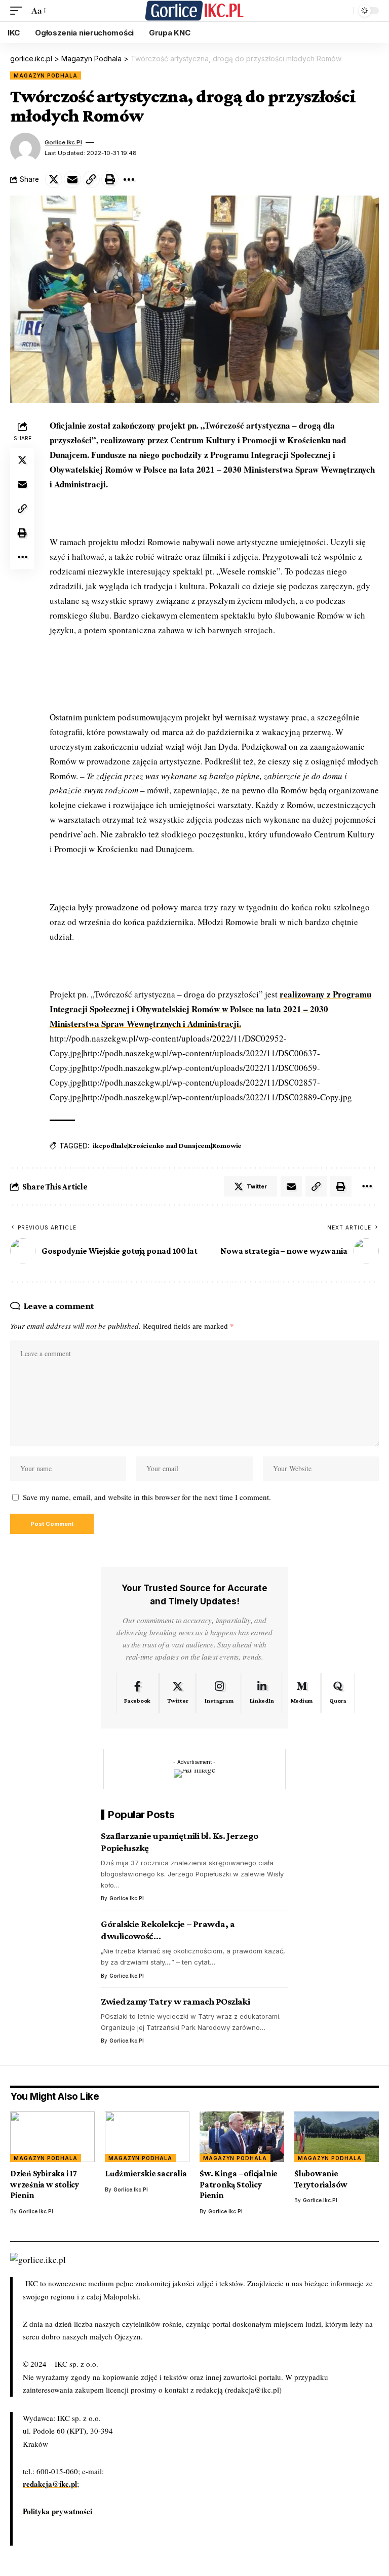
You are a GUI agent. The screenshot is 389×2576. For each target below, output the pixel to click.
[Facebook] (137, 1693)
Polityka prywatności (57, 2511)
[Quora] (338, 1693)
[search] (343, 11)
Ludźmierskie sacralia (146, 2174)
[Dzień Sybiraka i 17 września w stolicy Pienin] (52, 2137)
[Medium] (302, 1693)
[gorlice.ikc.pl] (194, 11)
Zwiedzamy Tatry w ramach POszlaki (175, 2001)
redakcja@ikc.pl (50, 2484)
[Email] (72, 179)
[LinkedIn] (262, 1693)
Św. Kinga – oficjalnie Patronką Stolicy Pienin (239, 2184)
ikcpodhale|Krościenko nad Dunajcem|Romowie (167, 1145)
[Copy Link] (91, 179)
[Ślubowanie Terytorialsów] (337, 2137)
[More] (129, 179)
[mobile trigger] (19, 11)
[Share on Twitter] (54, 179)
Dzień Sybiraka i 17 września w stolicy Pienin (45, 2184)
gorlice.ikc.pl (63, 142)
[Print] (110, 179)
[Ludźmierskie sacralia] (147, 2137)
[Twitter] (178, 1693)
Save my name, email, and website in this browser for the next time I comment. (147, 1497)
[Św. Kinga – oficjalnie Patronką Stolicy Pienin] (242, 2137)
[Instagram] (219, 1693)
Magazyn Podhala (46, 75)
